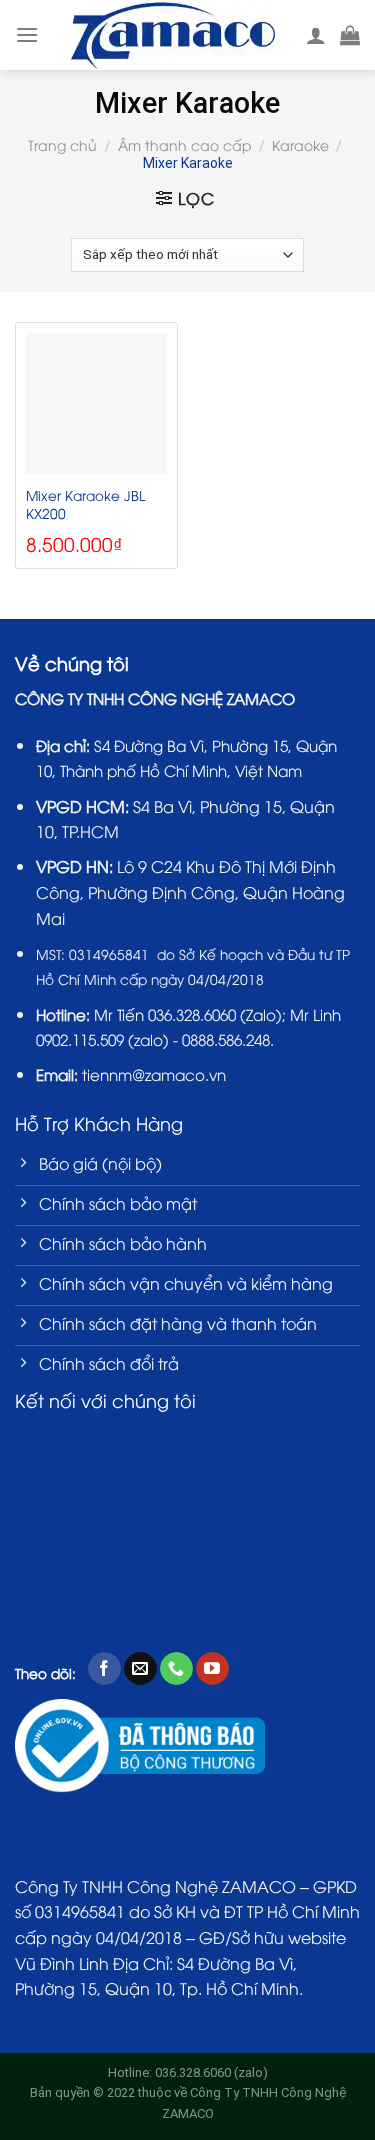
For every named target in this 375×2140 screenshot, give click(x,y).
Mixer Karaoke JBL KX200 (85, 503)
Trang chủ (62, 144)
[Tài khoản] (316, 35)
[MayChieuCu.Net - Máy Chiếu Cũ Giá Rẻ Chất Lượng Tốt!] (172, 35)
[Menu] (27, 34)
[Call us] (176, 1669)
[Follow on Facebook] (104, 1669)
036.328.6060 (192, 1014)
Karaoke (300, 144)
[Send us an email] (140, 1669)
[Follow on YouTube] (212, 1669)
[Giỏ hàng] (350, 35)
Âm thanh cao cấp (185, 144)
